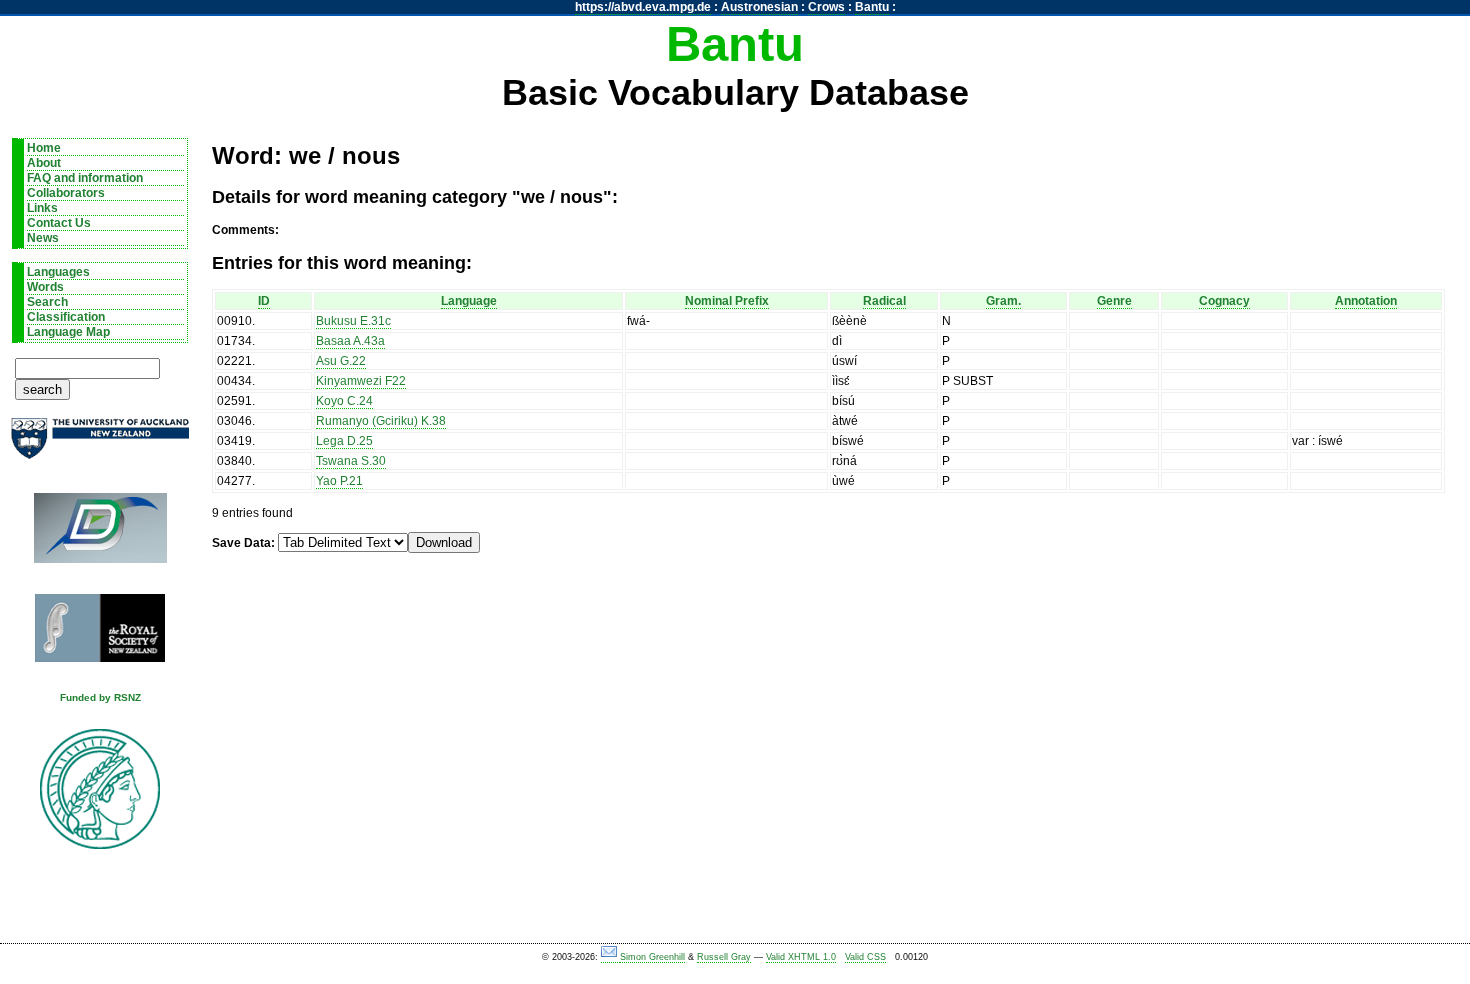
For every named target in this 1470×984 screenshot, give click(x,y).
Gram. (1003, 301)
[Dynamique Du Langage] (100, 534)
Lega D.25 (344, 441)
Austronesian (759, 7)
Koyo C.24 (344, 401)
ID (264, 301)
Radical (884, 301)
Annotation (1366, 301)
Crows (826, 7)
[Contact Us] (610, 957)
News (43, 238)
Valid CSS (865, 957)
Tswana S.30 (351, 461)
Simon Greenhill (652, 957)
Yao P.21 (339, 481)
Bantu (872, 7)
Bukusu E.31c (353, 321)
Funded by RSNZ (100, 697)
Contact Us (59, 223)
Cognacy (1224, 301)
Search (47, 302)
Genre (1114, 301)
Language (469, 301)
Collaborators (66, 193)
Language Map (68, 332)
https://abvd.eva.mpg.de (643, 7)
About (44, 163)
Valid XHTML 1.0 (801, 957)
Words (45, 287)
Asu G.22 (341, 361)
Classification (66, 317)
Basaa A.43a (350, 341)
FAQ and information (85, 178)
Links (42, 208)
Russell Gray (724, 957)
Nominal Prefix (727, 301)
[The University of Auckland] (100, 446)
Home (44, 148)
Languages (58, 272)
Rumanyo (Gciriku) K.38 (381, 421)
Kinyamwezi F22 (361, 381)
